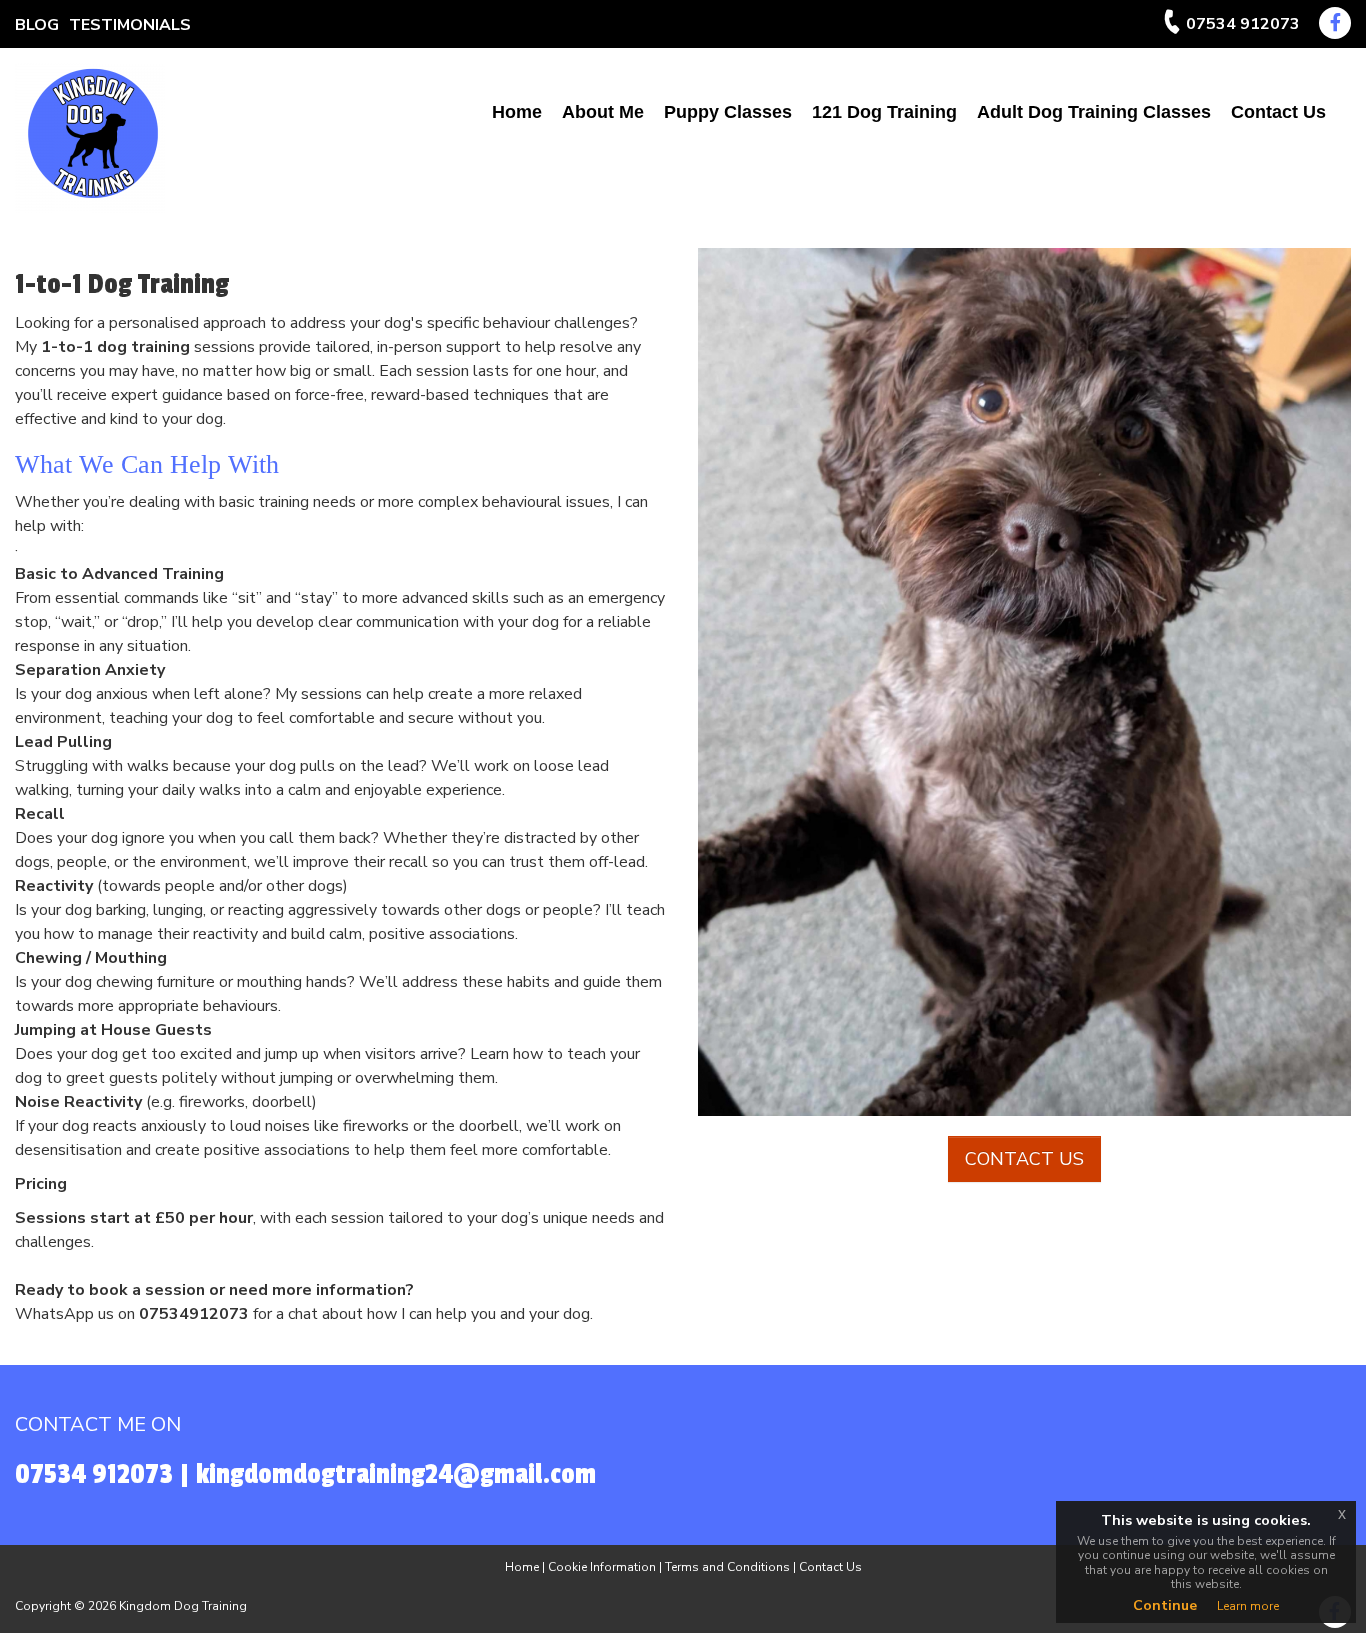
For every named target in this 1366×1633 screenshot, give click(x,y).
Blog (37, 25)
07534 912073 (1243, 24)
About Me (603, 112)
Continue (1165, 1605)
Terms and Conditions (727, 1567)
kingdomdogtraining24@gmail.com (396, 1474)
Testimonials (130, 25)
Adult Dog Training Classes (1094, 112)
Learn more (1248, 1606)
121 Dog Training (884, 112)
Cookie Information (602, 1567)
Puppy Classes (728, 112)
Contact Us (1278, 112)
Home (517, 112)
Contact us (1024, 1159)
